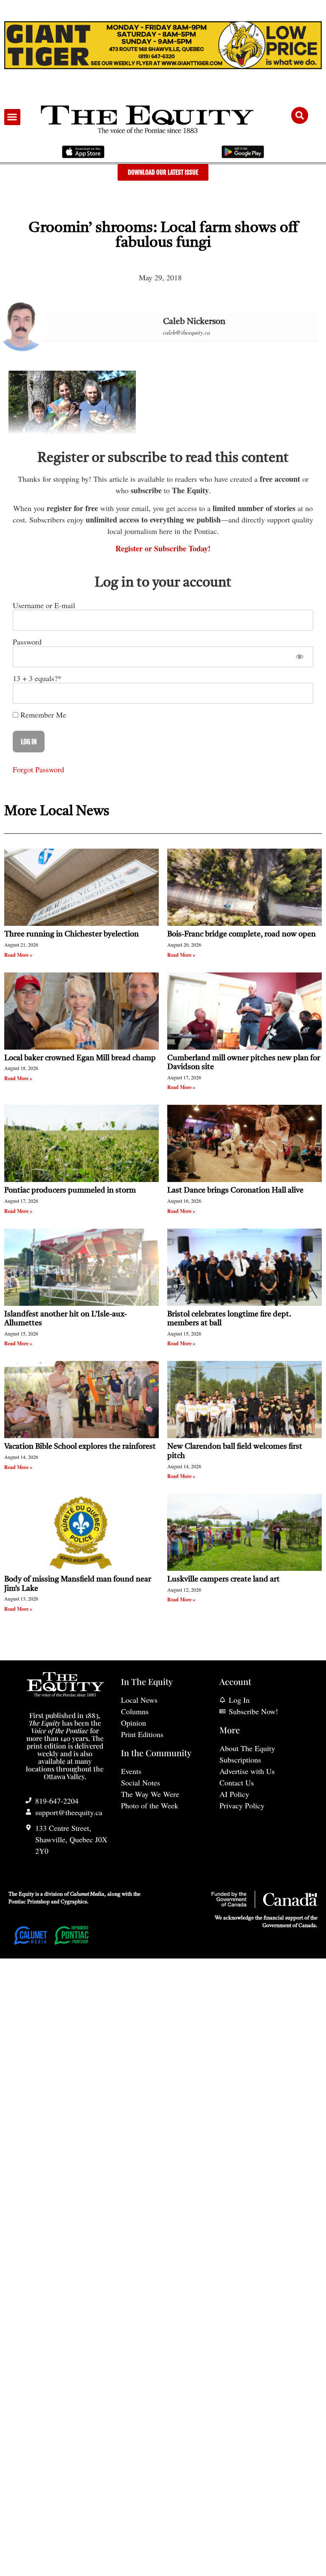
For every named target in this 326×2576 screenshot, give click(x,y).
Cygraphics (74, 1902)
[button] (12, 117)
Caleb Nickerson (194, 322)
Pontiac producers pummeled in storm (70, 1190)
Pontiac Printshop (29, 1902)
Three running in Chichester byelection (72, 934)
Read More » (18, 955)
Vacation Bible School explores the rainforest (80, 1447)
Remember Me (42, 715)
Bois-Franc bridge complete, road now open (242, 934)
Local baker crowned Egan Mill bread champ (80, 1058)
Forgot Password (38, 769)
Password (27, 642)
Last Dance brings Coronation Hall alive (235, 1190)
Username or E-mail (44, 605)
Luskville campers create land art (223, 1579)
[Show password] (299, 657)
